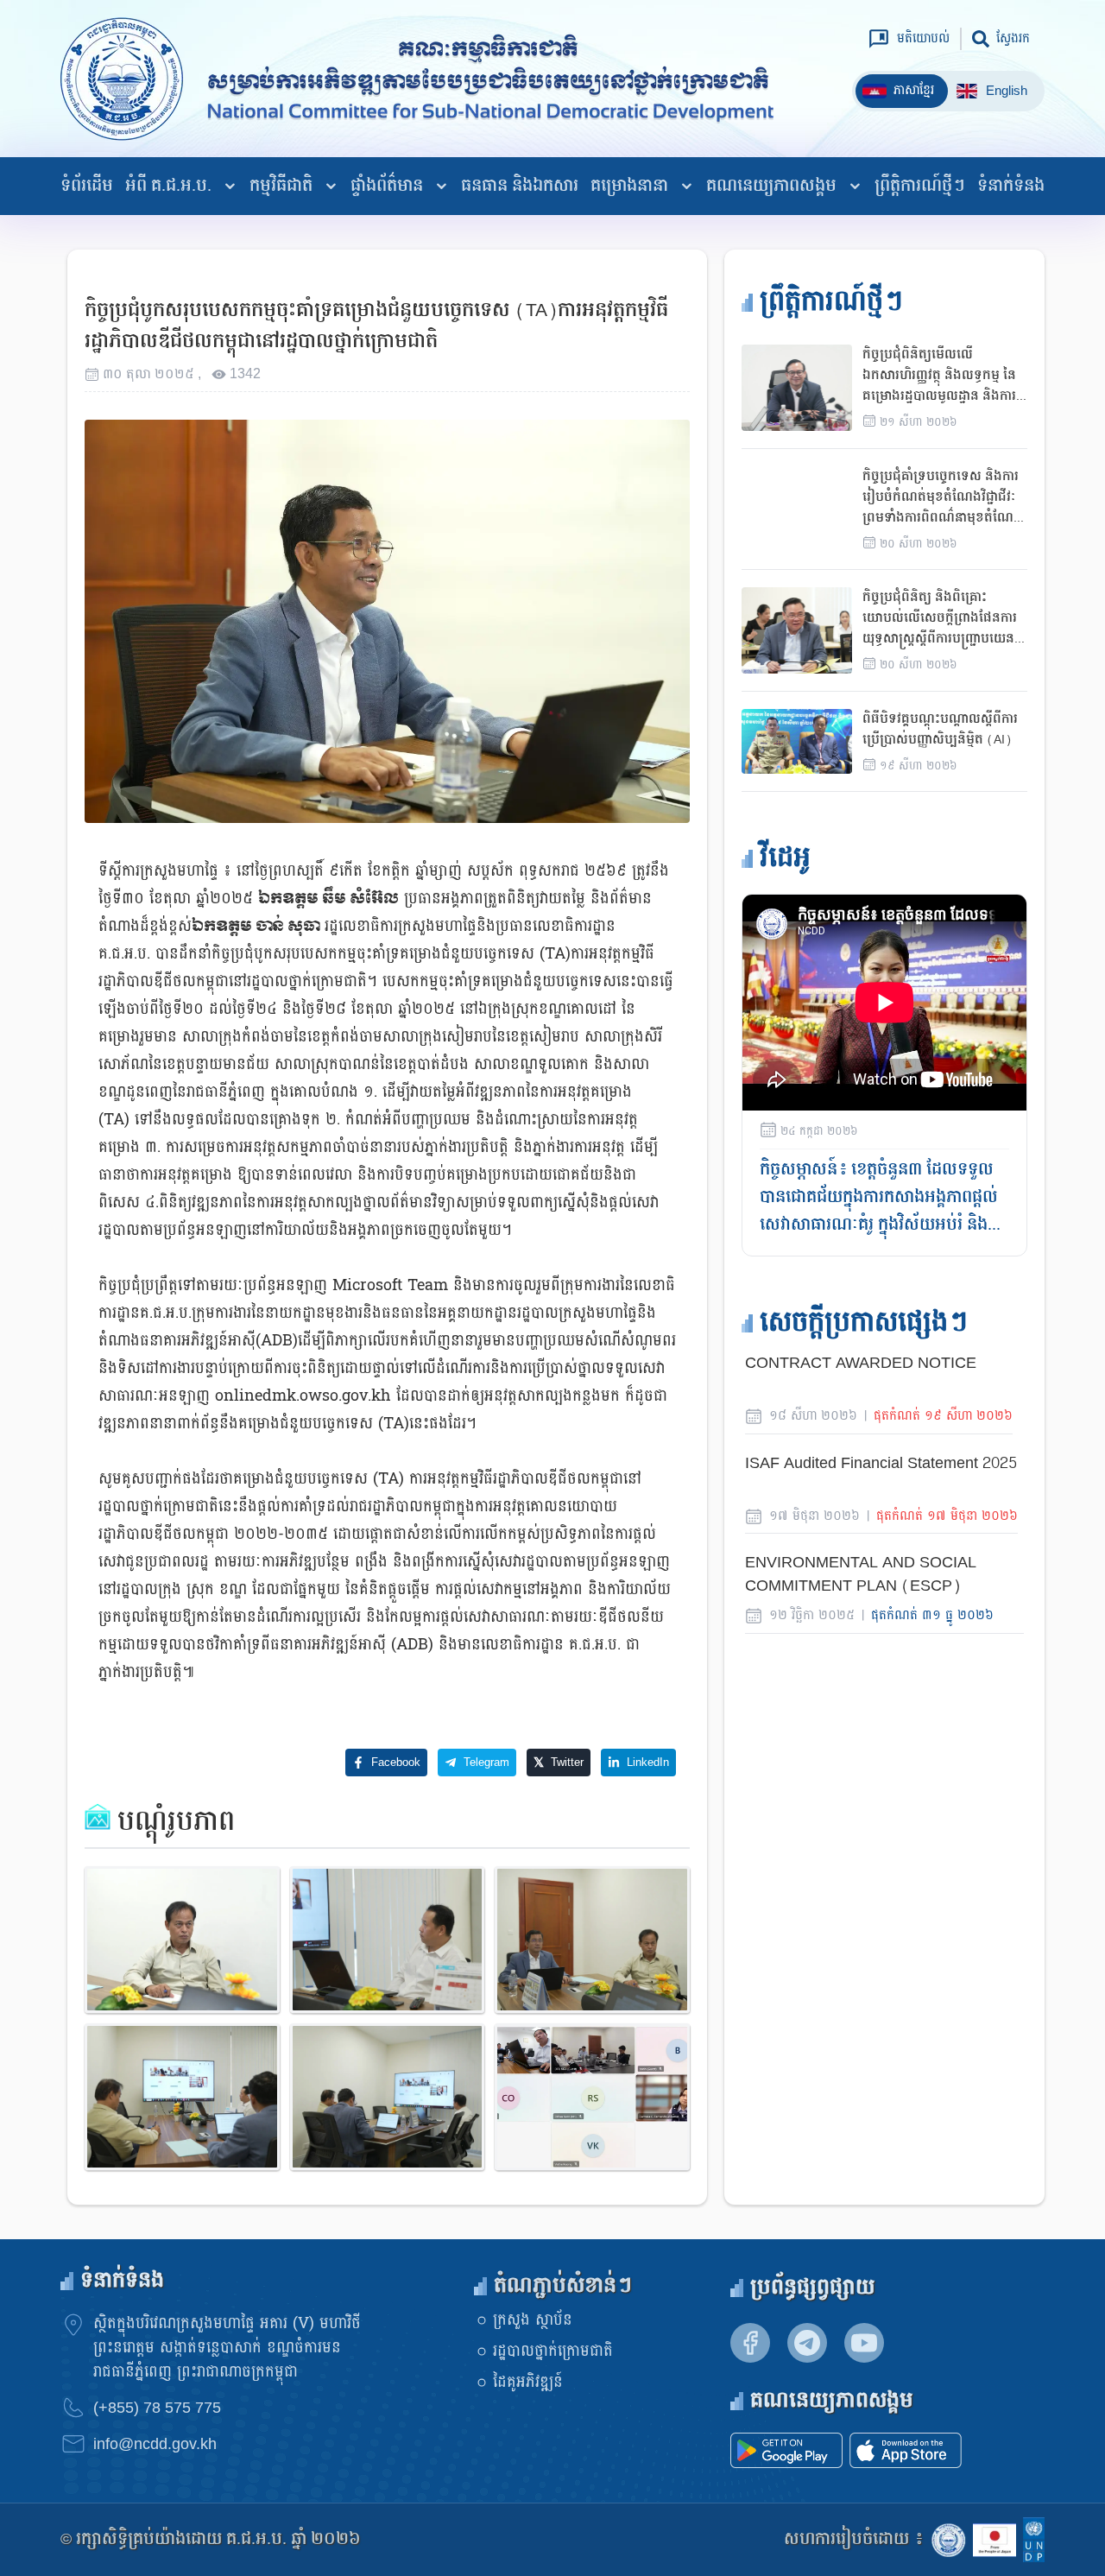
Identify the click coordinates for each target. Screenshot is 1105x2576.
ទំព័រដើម (87, 186)
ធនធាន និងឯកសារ (520, 186)
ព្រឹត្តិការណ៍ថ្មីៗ (920, 186)
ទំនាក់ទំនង (1011, 186)
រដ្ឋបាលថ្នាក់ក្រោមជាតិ (553, 2351)
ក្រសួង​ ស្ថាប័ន (533, 2320)
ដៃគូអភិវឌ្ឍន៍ (528, 2382)
